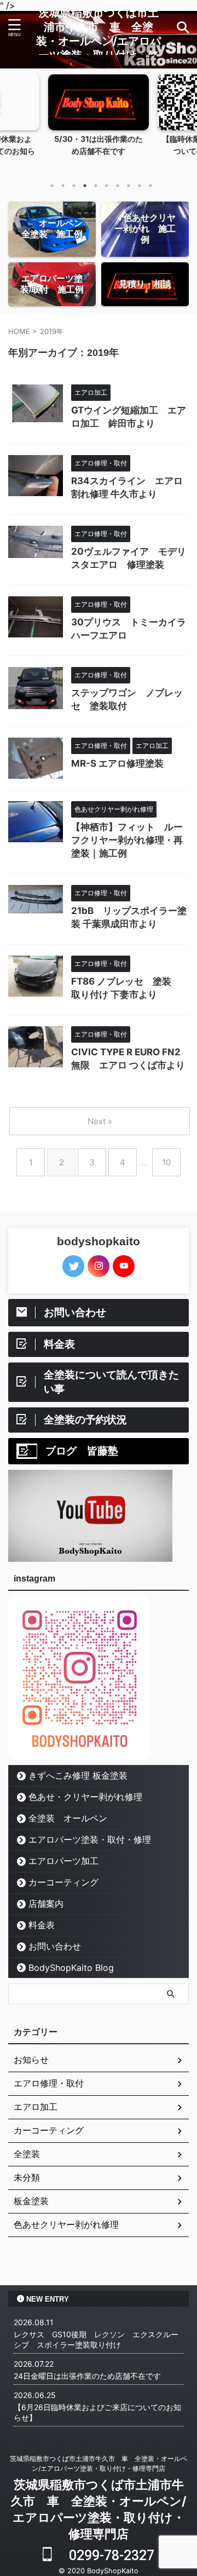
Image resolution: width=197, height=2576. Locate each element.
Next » (100, 1121)
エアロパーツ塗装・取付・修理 (90, 1839)
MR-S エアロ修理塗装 (117, 763)
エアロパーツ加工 (63, 1861)
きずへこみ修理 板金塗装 (78, 1775)
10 (166, 1162)
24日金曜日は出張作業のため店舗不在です (87, 2376)
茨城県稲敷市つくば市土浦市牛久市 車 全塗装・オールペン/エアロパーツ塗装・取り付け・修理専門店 (99, 41)
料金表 (42, 1925)
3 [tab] (74, 186)
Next (187, 119)
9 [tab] (140, 186)
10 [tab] (150, 186)
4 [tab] (85, 186)
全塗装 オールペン (68, 1818)
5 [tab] (96, 186)
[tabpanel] (99, 124)
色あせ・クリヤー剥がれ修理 (85, 1797)
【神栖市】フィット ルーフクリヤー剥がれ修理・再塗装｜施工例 (127, 840)
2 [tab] (63, 186)
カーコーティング (68, 1882)
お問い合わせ (55, 1946)
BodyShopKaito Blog (71, 1968)
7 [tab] (118, 186)
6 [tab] (107, 186)
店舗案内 (46, 1904)
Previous (10, 119)
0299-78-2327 (103, 2555)
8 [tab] (129, 186)
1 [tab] (52, 186)
